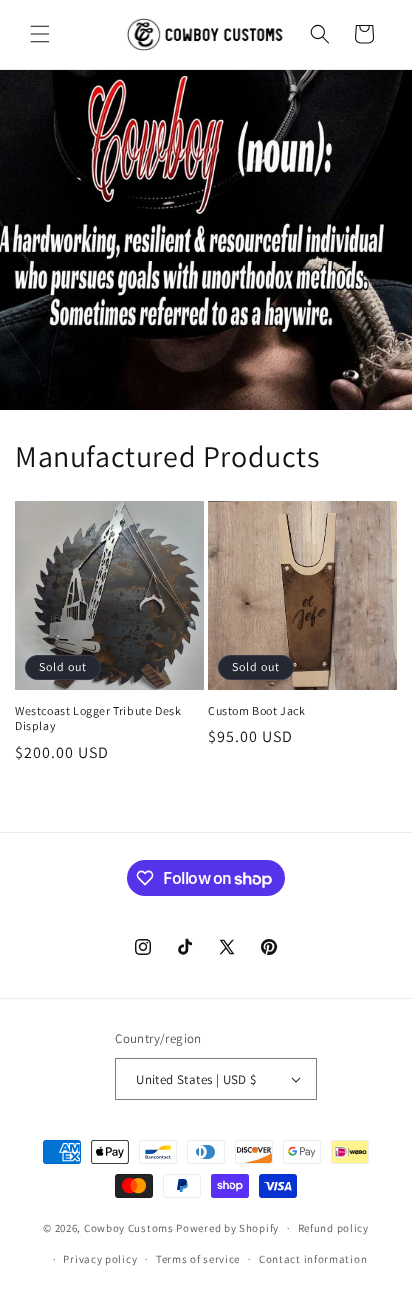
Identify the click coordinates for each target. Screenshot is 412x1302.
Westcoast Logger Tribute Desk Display (98, 718)
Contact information (313, 1259)
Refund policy (333, 1228)
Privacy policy (100, 1259)
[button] (40, 34)
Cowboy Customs (129, 1228)
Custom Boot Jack (257, 710)
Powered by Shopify (227, 1228)
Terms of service (198, 1259)
